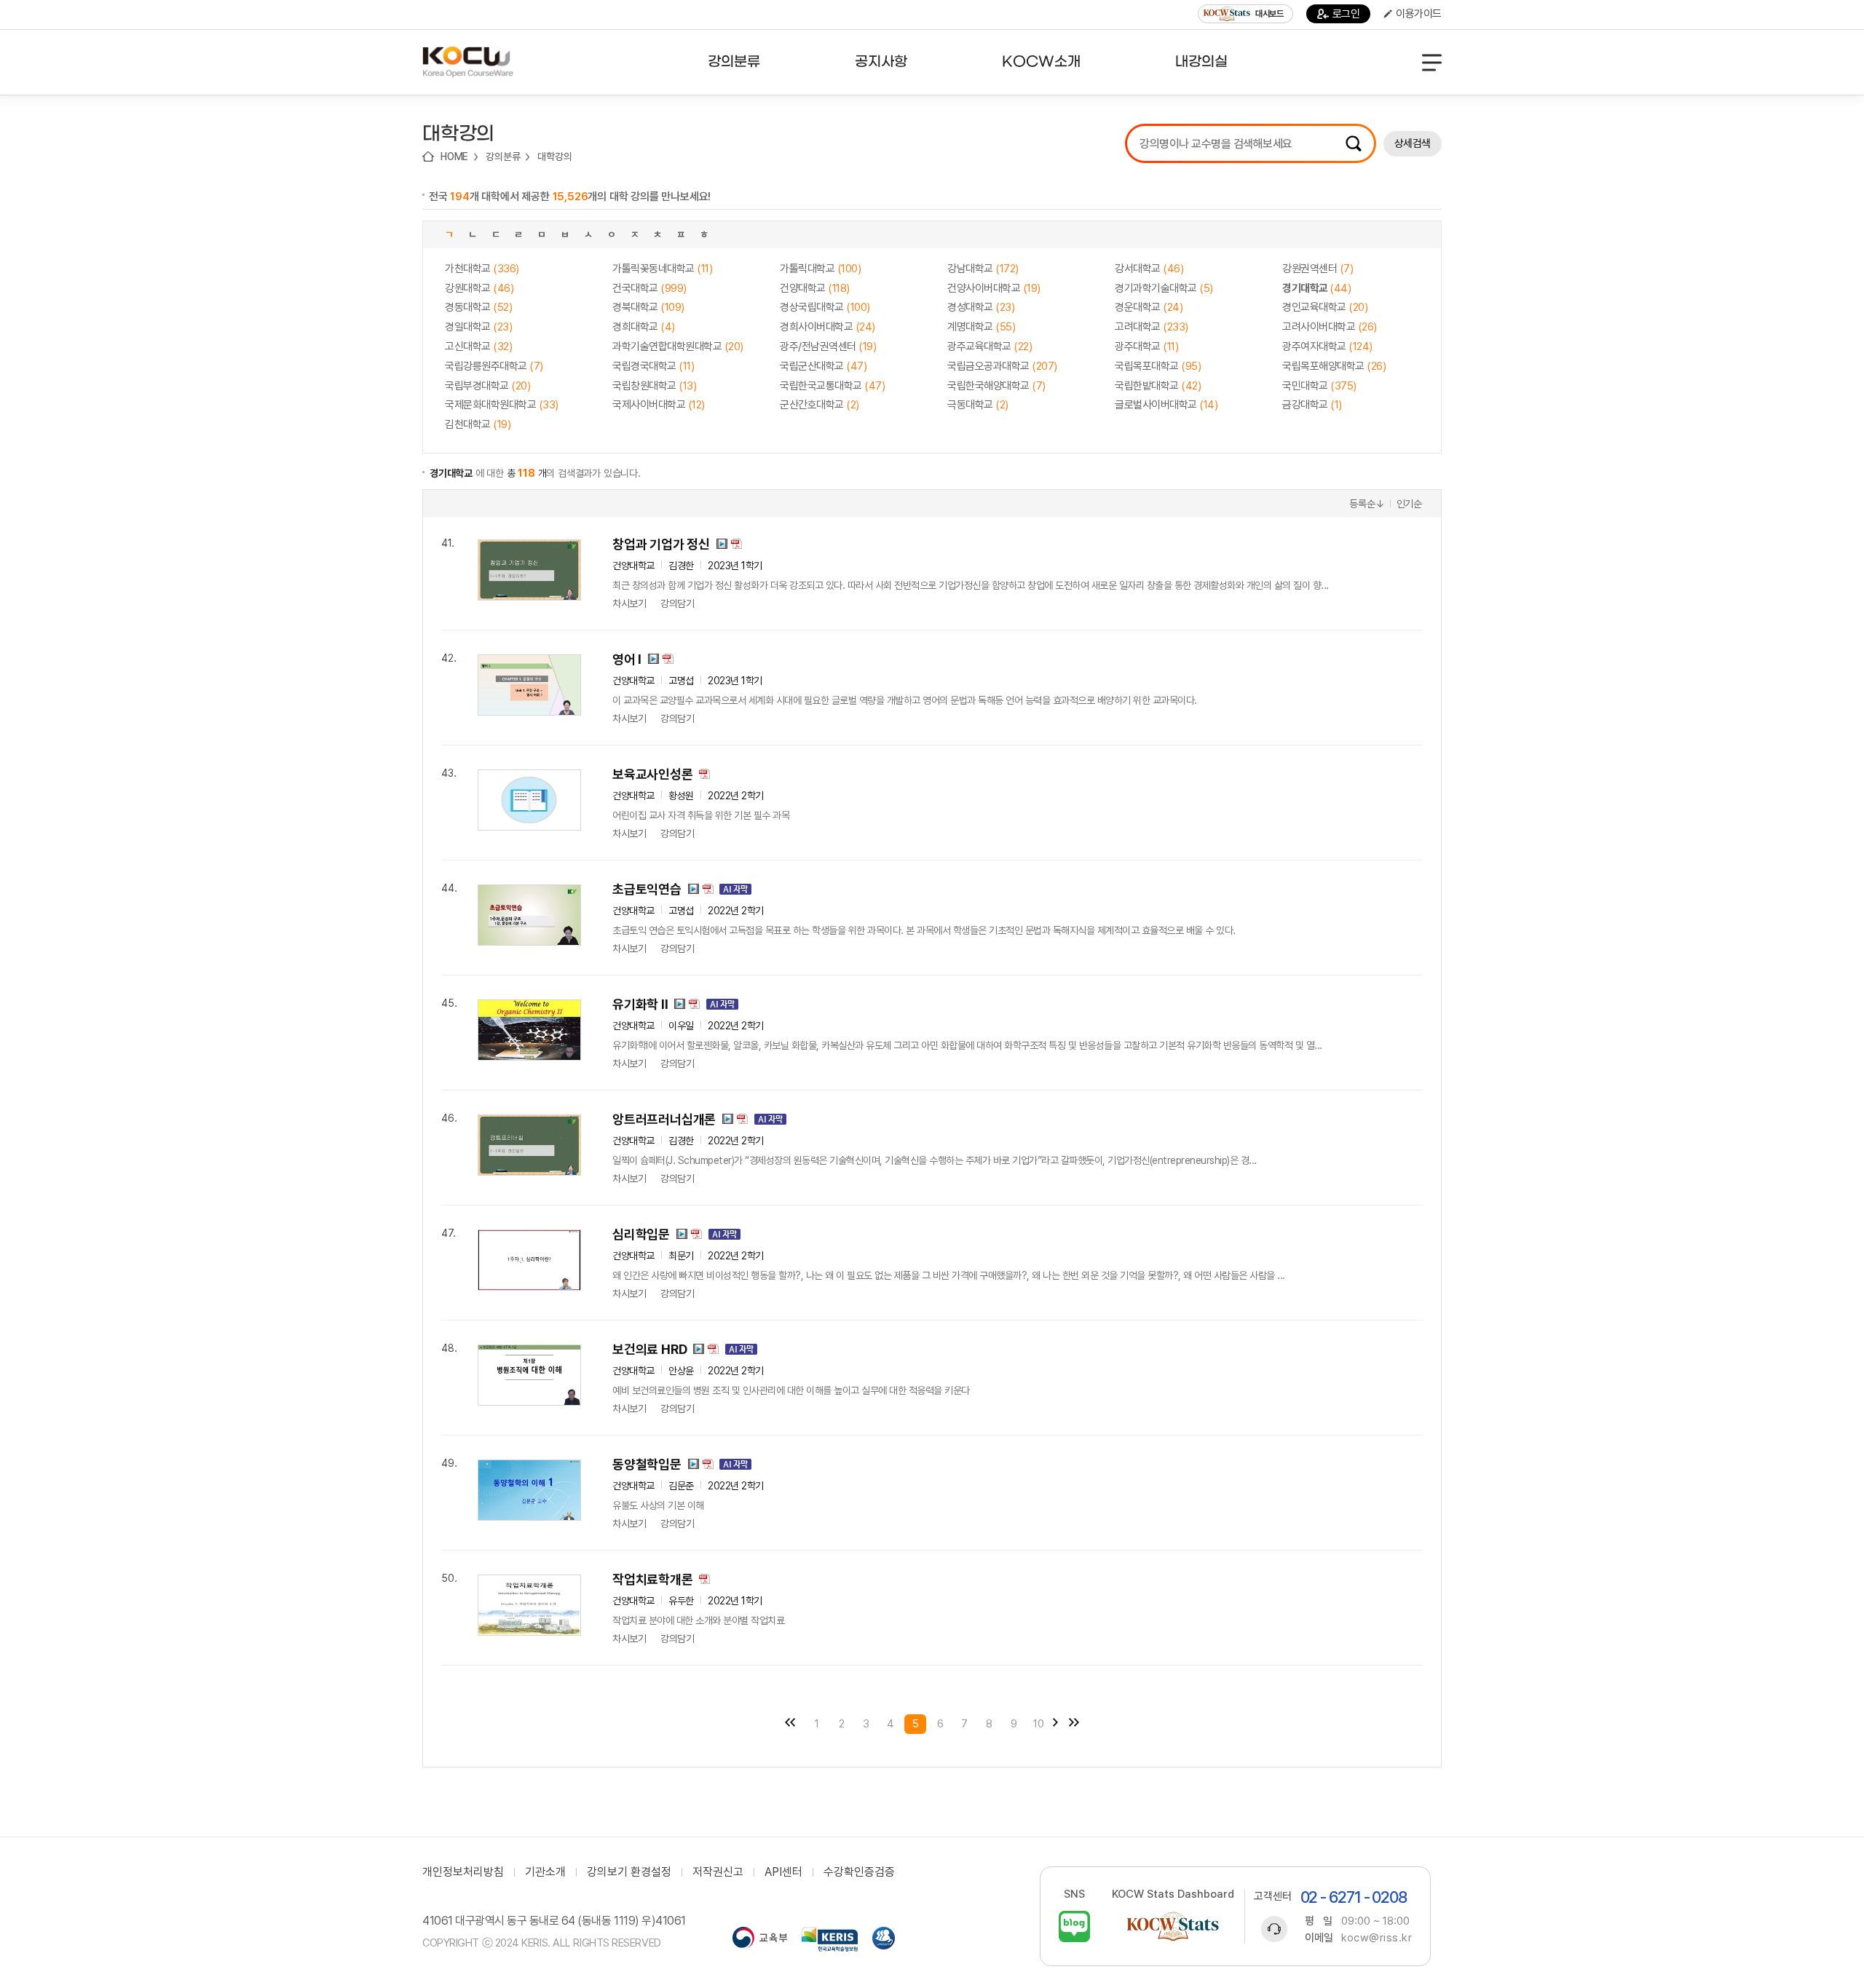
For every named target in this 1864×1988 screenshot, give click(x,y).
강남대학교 (983, 269)
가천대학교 (482, 269)
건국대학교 (649, 288)
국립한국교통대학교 (832, 386)
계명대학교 (981, 327)
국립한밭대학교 (1158, 386)
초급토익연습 (647, 889)
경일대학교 (478, 327)
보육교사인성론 (653, 774)
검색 (1354, 143)
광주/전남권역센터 (828, 346)
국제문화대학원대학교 (502, 405)
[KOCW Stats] (1173, 1926)
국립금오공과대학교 (1002, 366)
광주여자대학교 (1327, 346)
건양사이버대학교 (994, 288)
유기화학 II (640, 1004)
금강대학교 (1312, 405)
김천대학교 (478, 424)
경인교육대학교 (1325, 307)
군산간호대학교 (820, 405)
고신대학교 (478, 346)
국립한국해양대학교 (996, 386)
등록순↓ (1367, 504)
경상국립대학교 (825, 307)
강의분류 (503, 157)
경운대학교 (1149, 307)
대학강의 (554, 157)
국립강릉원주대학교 (494, 366)
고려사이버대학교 (1330, 327)
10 (1039, 1724)
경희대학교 (644, 327)
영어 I (627, 659)
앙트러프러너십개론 (664, 1119)
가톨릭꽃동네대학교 (662, 269)
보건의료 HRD (649, 1349)
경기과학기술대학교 (1164, 288)
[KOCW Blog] (1074, 1926)
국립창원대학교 (654, 386)
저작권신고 (718, 1872)
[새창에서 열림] (760, 1939)
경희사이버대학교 (828, 327)
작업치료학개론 (653, 1579)
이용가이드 (1419, 14)
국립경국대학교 (653, 366)
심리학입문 (641, 1234)
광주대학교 (1146, 346)
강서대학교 (1149, 269)
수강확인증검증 (859, 1872)
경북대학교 (648, 307)
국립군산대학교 (823, 366)
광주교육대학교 (990, 346)
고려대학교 (1152, 327)
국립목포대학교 (1158, 366)
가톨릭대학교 (820, 269)
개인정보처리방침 (463, 1872)
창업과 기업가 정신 (661, 544)
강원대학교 (479, 288)
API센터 (783, 1872)
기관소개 (545, 1872)
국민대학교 (1319, 386)
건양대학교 (815, 288)
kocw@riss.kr (1377, 1938)
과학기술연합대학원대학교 (678, 346)
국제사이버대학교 (659, 405)
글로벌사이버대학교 (1166, 405)
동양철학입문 (647, 1464)
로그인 (1346, 14)
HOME (454, 157)
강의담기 (677, 603)
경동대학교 (478, 307)
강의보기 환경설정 (629, 1872)
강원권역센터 (1318, 269)
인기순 (1409, 504)
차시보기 (629, 603)
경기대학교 (1316, 288)
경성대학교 (981, 307)
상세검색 (1413, 143)
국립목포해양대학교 (1334, 366)
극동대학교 (978, 405)
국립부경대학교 (487, 386)
